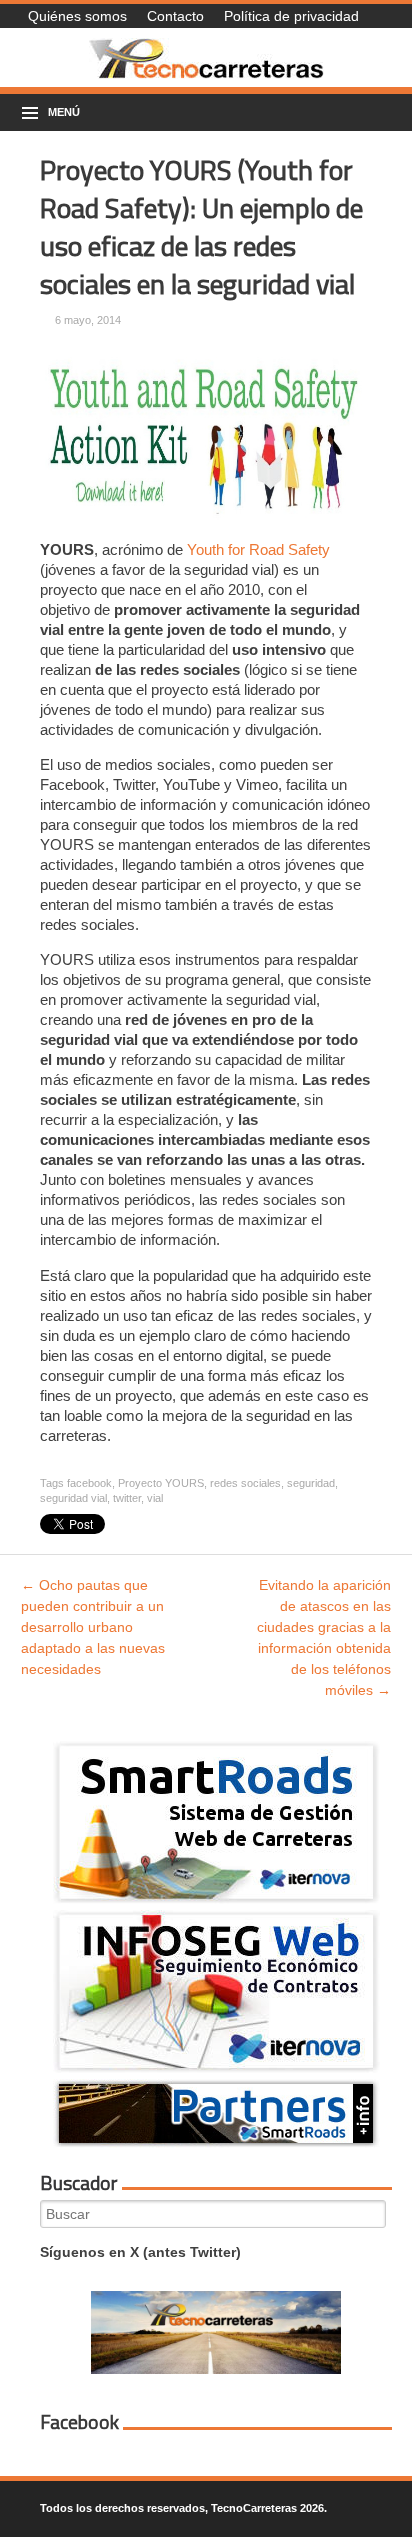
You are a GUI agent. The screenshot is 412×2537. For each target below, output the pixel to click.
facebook (89, 1483)
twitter (127, 1498)
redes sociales (245, 1483)
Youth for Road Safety (258, 549)
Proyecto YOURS (161, 1483)
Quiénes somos (77, 16)
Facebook (79, 2422)
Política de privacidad (291, 16)
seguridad (311, 1483)
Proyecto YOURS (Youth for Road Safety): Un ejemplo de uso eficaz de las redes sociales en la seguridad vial (201, 226)
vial (155, 1498)
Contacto (175, 16)
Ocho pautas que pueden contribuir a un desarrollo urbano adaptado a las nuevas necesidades (93, 1627)
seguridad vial (73, 1498)
